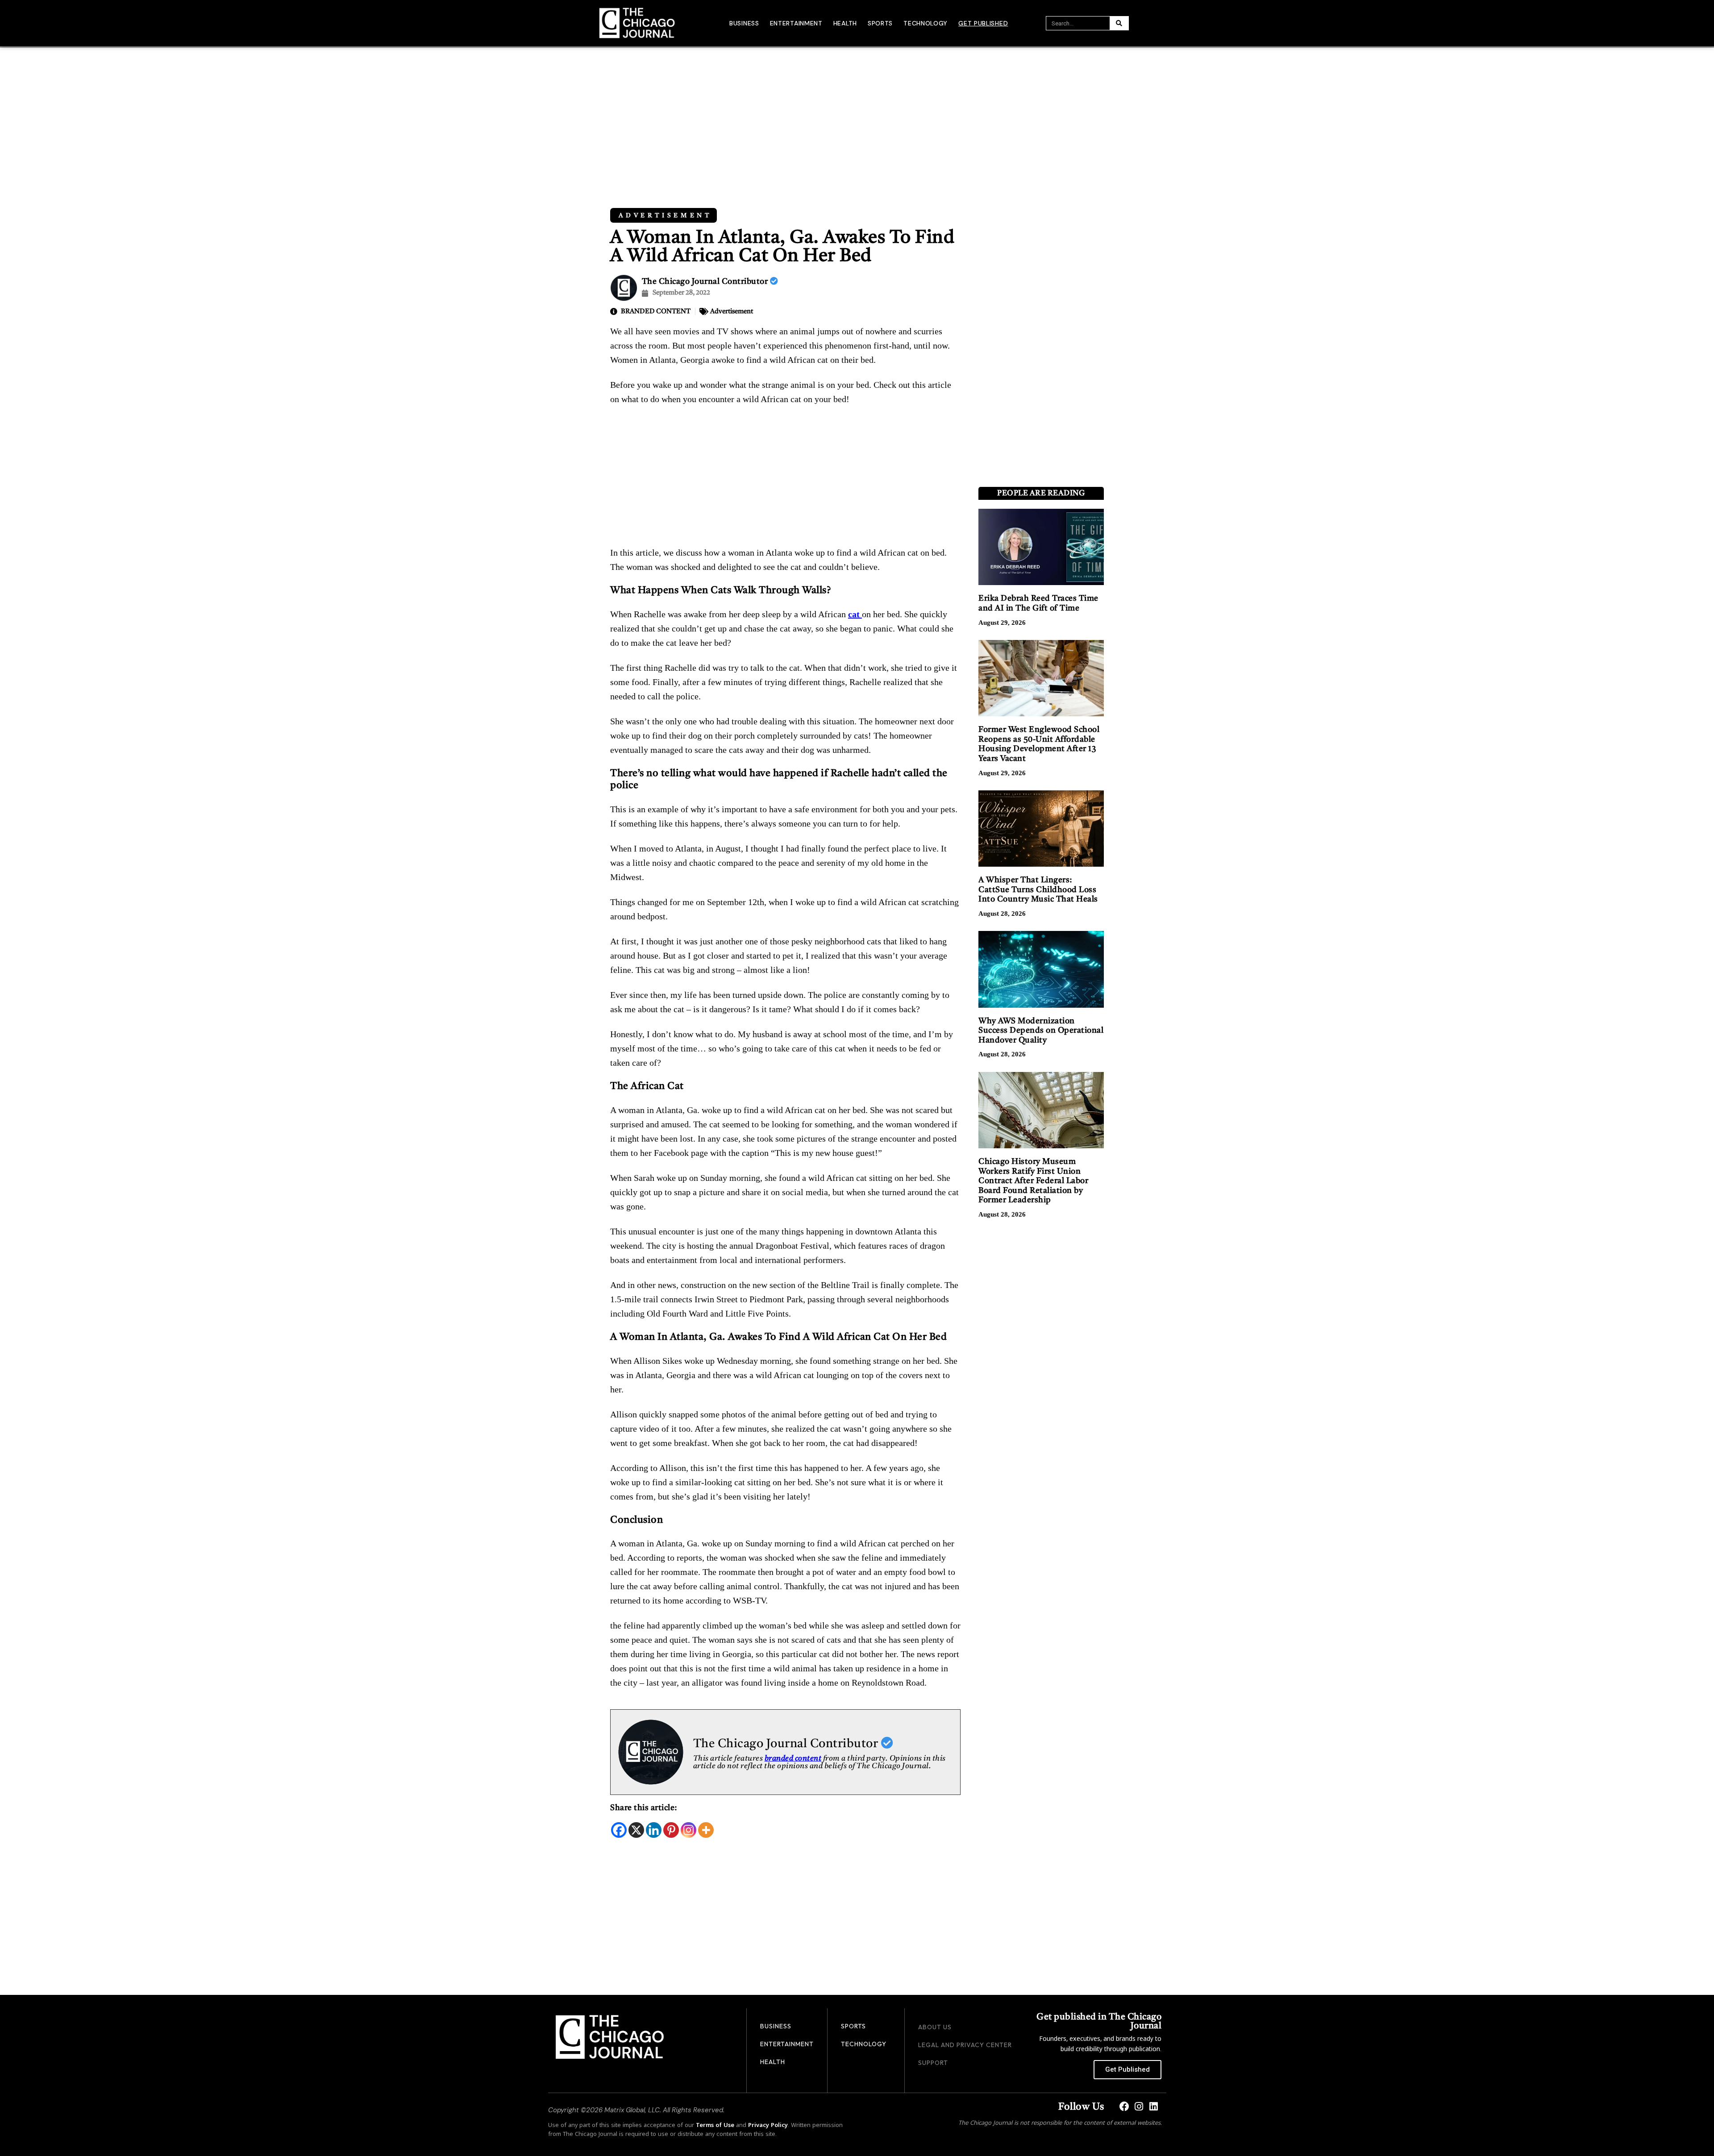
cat (855, 614)
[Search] (1119, 23)
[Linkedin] (654, 1830)
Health (845, 23)
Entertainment (796, 23)
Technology (926, 23)
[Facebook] (619, 1830)
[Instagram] (689, 1830)
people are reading (1041, 493)
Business (744, 23)
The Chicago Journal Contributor (706, 282)
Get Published (983, 23)
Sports (880, 23)
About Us (935, 2027)
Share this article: (644, 1808)
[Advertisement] (857, 114)
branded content (793, 1759)
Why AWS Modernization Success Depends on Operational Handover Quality (1041, 1031)
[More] (706, 1830)
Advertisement (666, 216)
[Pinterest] (671, 1830)
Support (933, 2063)
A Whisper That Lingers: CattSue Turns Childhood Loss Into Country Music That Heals (1038, 890)
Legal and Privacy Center (965, 2045)
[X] (636, 1830)
